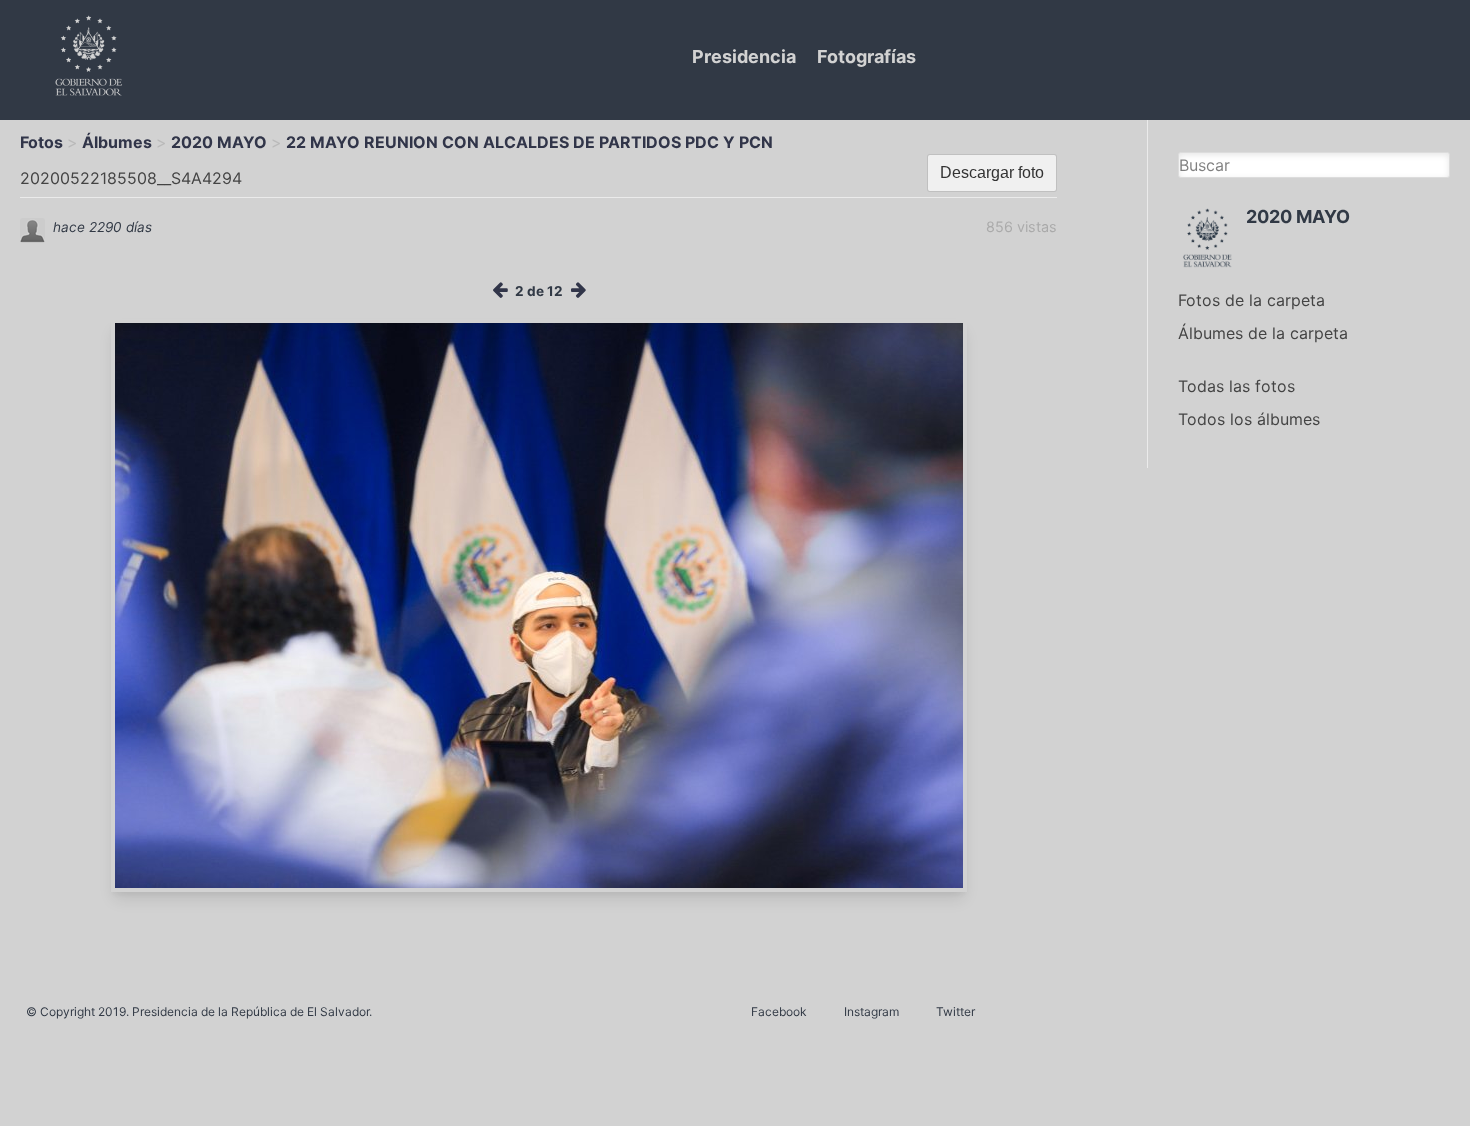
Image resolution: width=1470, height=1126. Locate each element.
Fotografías (866, 56)
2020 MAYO (219, 142)
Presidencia (744, 56)
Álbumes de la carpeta (1263, 333)
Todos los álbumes (1249, 419)
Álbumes (117, 142)
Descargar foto (992, 172)
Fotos (41, 142)
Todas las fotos (1236, 386)
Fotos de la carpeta (1251, 300)
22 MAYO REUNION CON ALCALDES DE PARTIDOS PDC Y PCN (529, 142)
